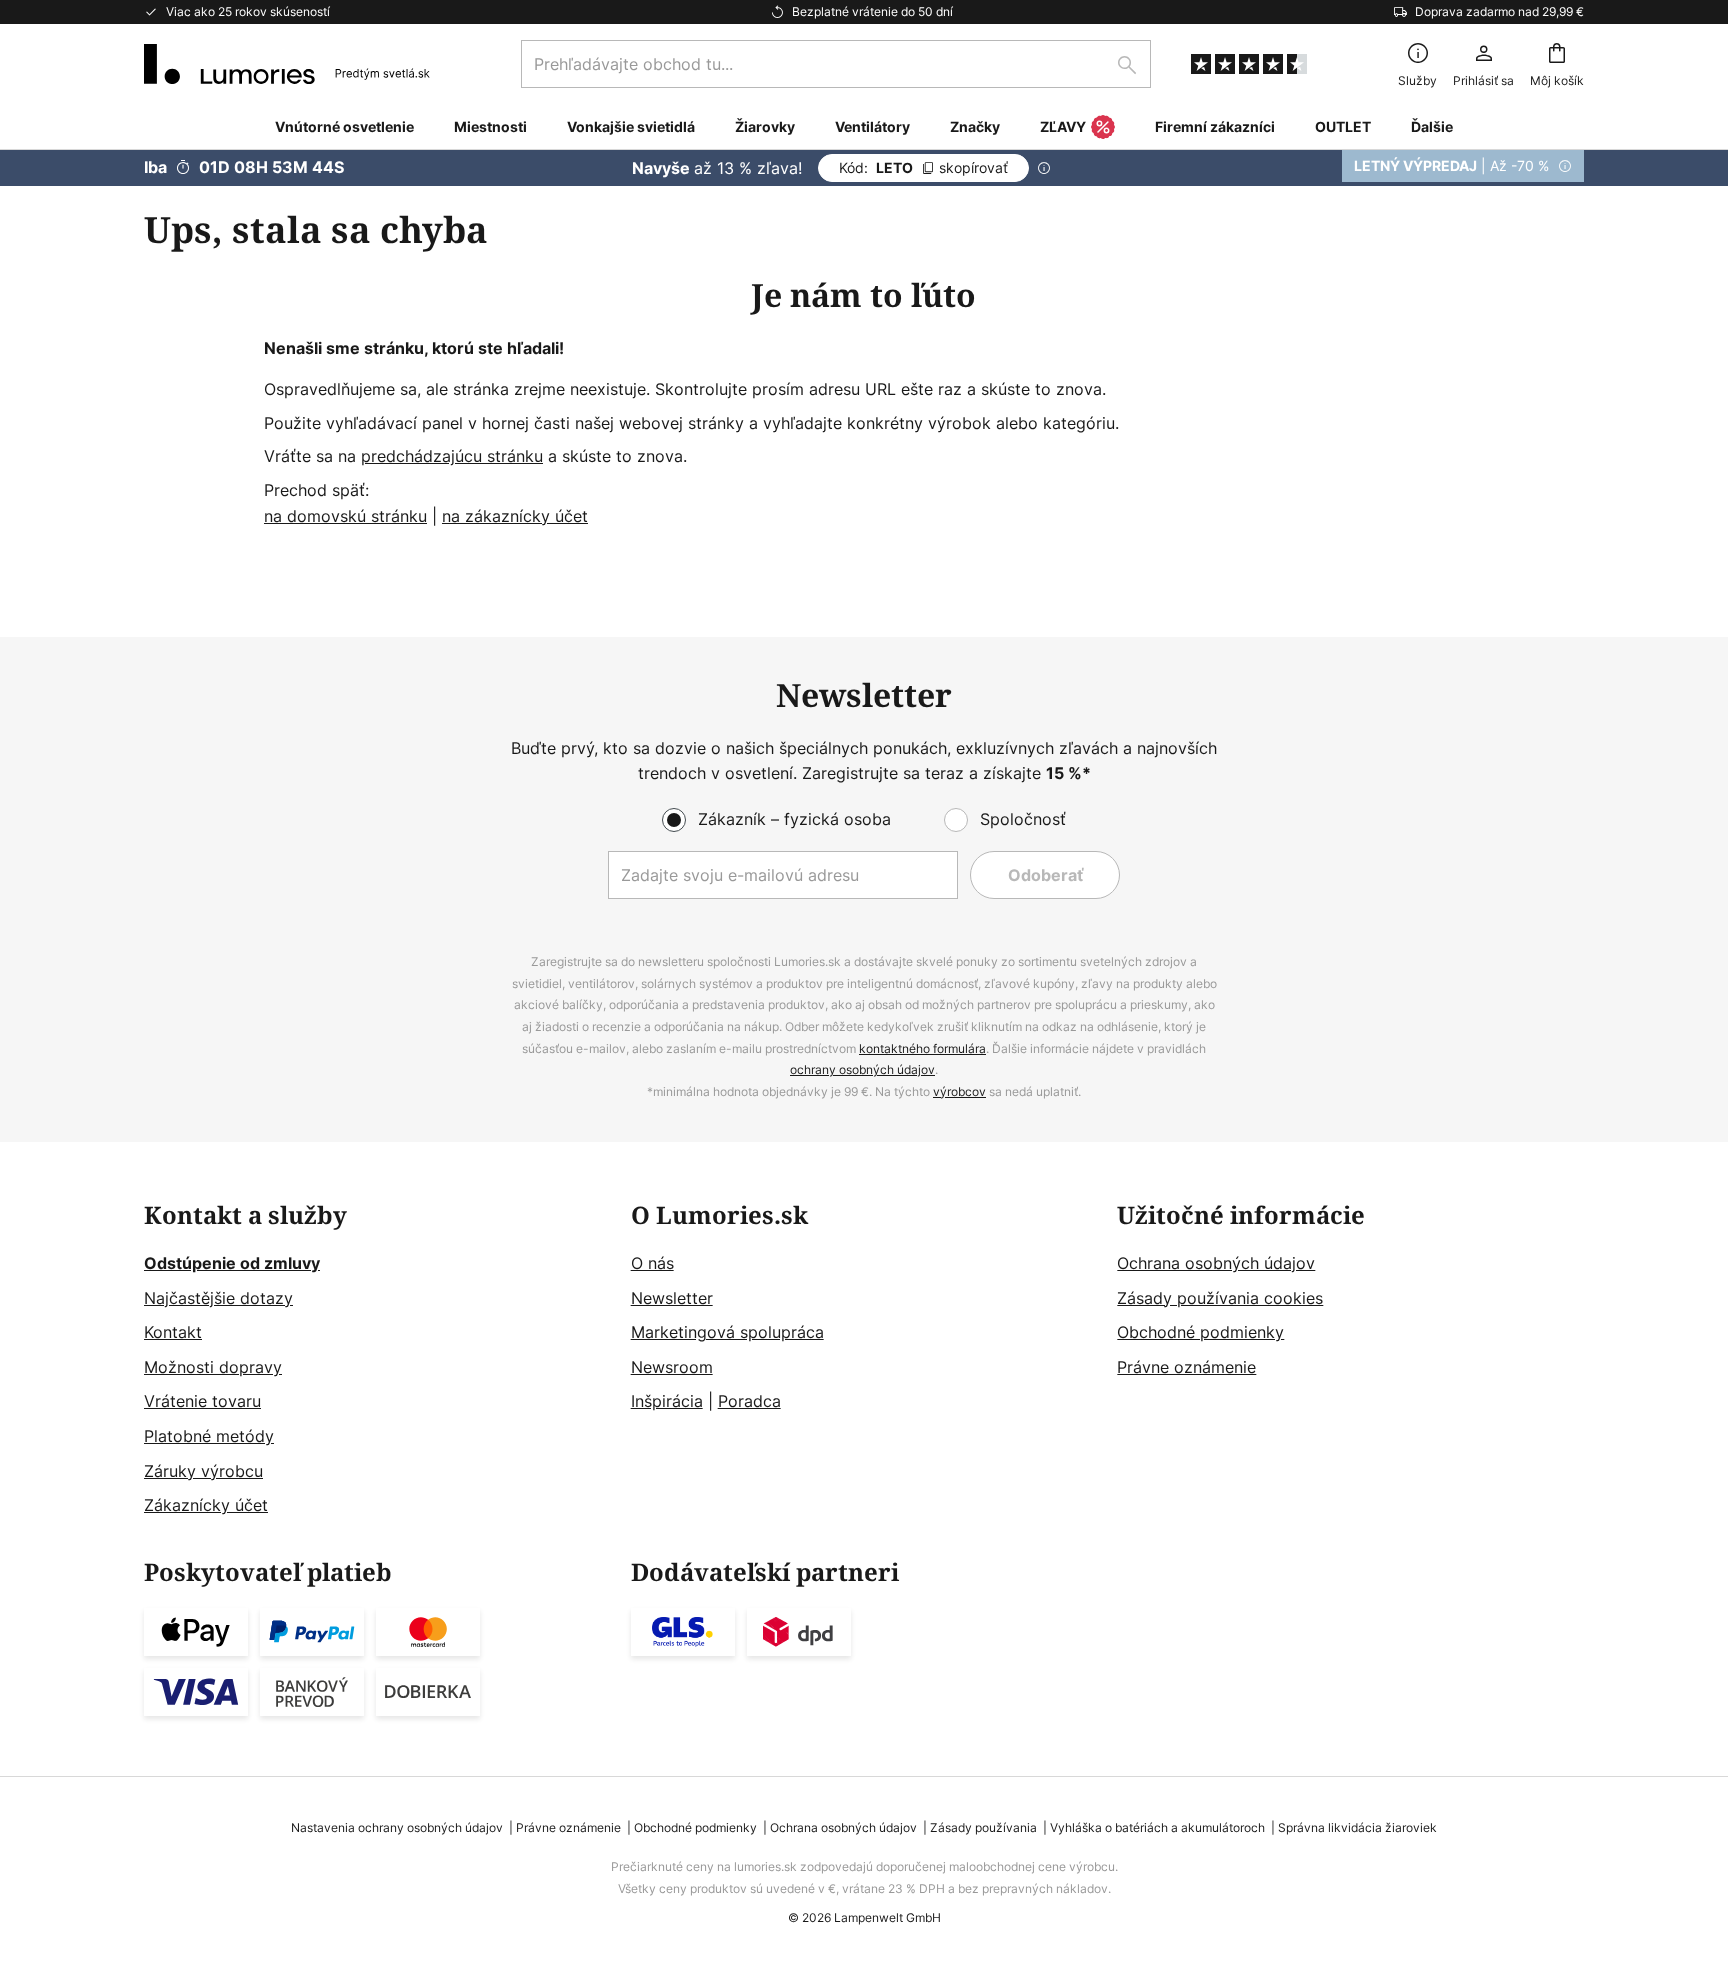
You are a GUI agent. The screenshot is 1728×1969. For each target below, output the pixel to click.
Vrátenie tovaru (202, 1401)
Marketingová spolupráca (727, 1332)
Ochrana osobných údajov (1216, 1263)
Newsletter (672, 1298)
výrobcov (959, 1091)
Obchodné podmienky (1200, 1332)
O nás (652, 1263)
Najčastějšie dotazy (218, 1298)
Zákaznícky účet (206, 1505)
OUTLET (1343, 126)
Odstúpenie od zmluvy (232, 1263)
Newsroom (672, 1367)
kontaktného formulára (922, 1048)
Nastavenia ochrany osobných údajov (397, 1827)
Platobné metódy (209, 1436)
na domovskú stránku (345, 516)
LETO (923, 167)
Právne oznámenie (1186, 1367)
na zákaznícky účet (515, 516)
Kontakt (173, 1332)
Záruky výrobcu (203, 1471)
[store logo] (287, 64)
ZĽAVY (1063, 126)
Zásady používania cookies (1220, 1298)
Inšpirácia (667, 1401)
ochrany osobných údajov (862, 1069)
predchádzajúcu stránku (452, 456)
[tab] (377, 1360)
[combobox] (836, 64)
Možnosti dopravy (213, 1367)
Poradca (749, 1401)
